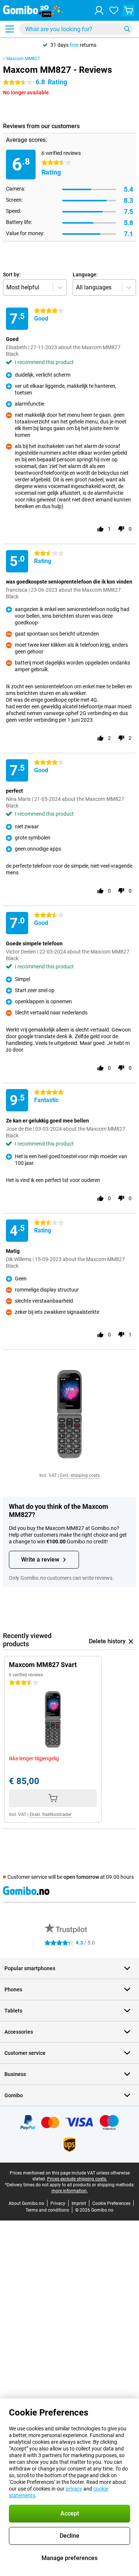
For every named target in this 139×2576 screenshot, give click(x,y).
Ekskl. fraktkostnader (51, 1815)
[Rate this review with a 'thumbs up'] (100, 529)
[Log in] (99, 10)
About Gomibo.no (26, 2203)
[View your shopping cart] (129, 10)
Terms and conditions (47, 2210)
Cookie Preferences (111, 2203)
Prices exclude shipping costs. (77, 2179)
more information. (70, 2191)
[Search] (127, 29)
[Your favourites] (114, 10)
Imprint (79, 2203)
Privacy (58, 2203)
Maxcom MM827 (23, 59)
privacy (74, 2489)
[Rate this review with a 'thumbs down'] (121, 529)
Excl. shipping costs (80, 1475)
